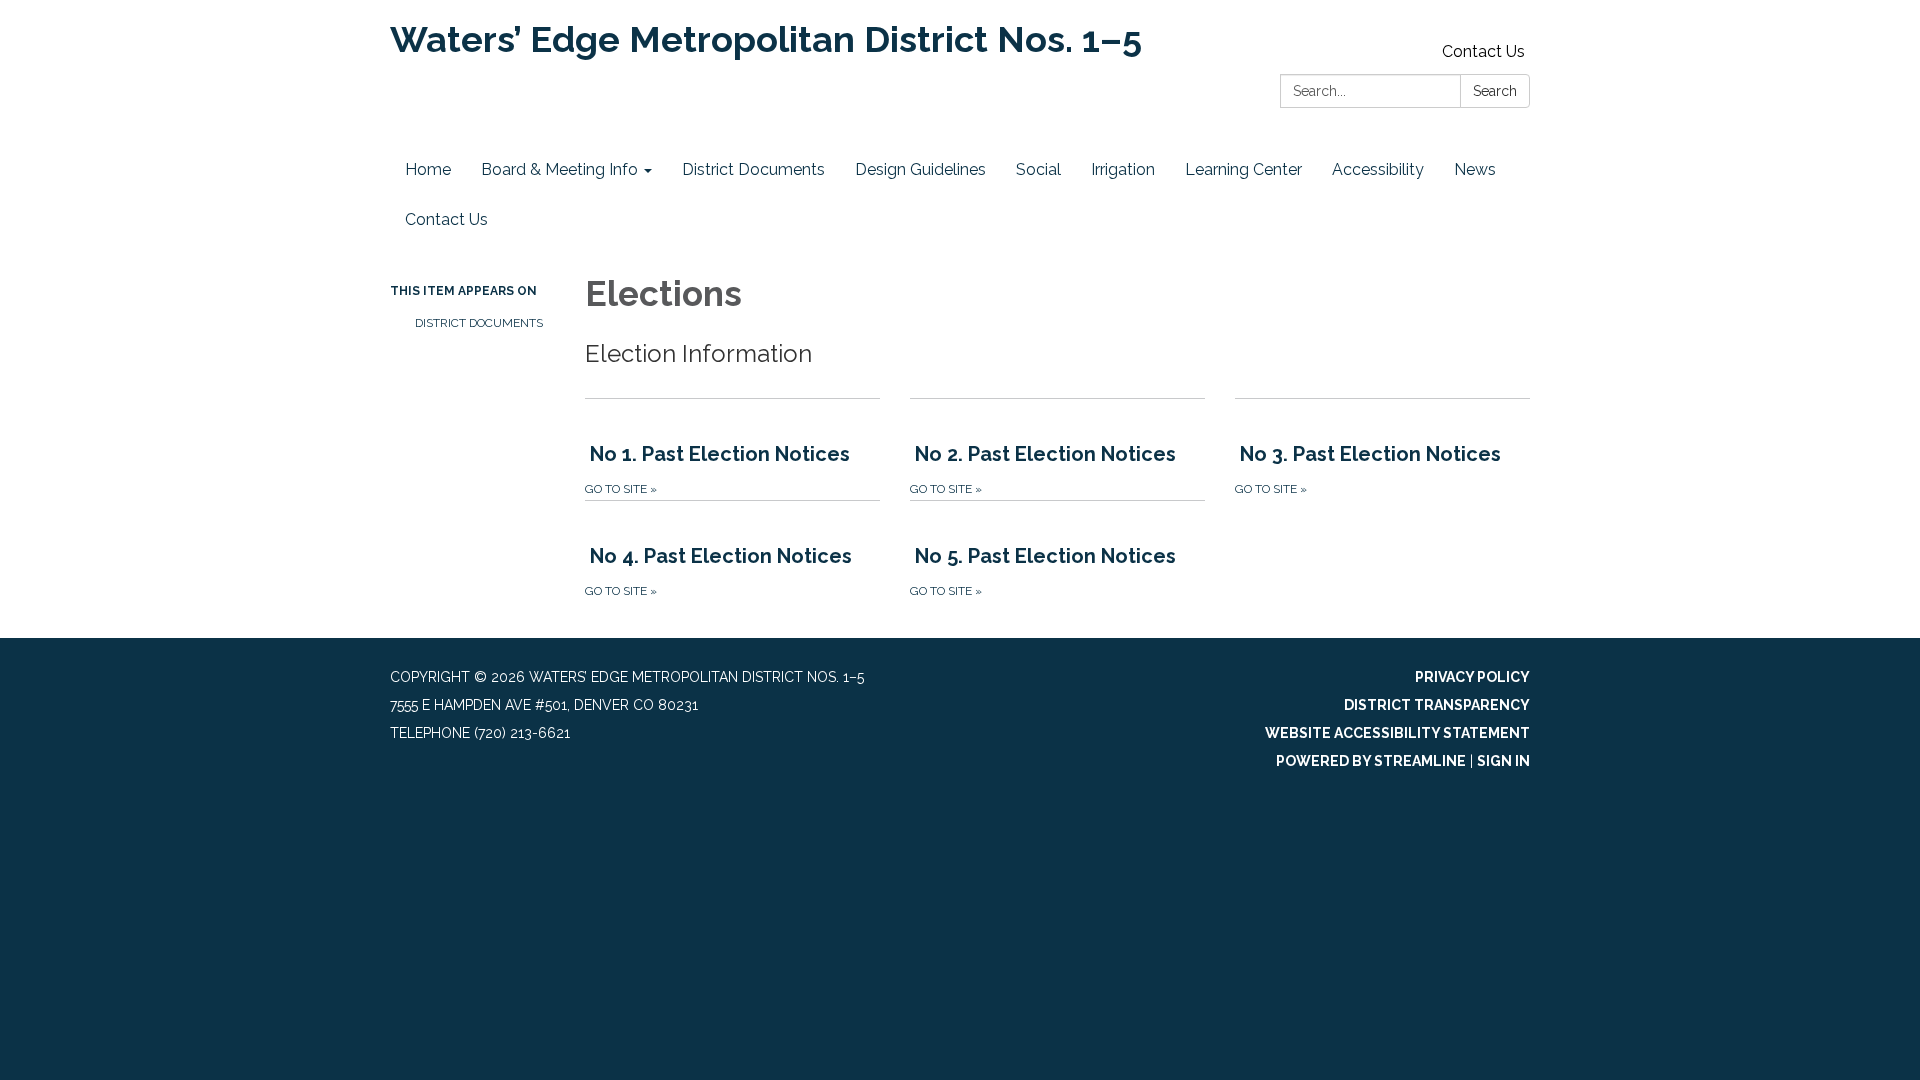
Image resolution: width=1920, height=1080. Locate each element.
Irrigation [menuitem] (1123, 169)
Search (1495, 91)
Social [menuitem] (1038, 169)
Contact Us (1483, 51)
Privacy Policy (1472, 677)
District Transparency (1437, 705)
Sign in (1503, 761)
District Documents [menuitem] (753, 169)
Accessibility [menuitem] (1378, 169)
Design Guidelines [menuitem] (920, 169)
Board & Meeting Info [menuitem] (559, 169)
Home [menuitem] (428, 169)
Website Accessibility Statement (1397, 733)
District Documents (479, 323)
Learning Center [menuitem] (1243, 169)
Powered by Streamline (1371, 761)
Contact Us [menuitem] (446, 219)
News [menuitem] (1475, 169)
